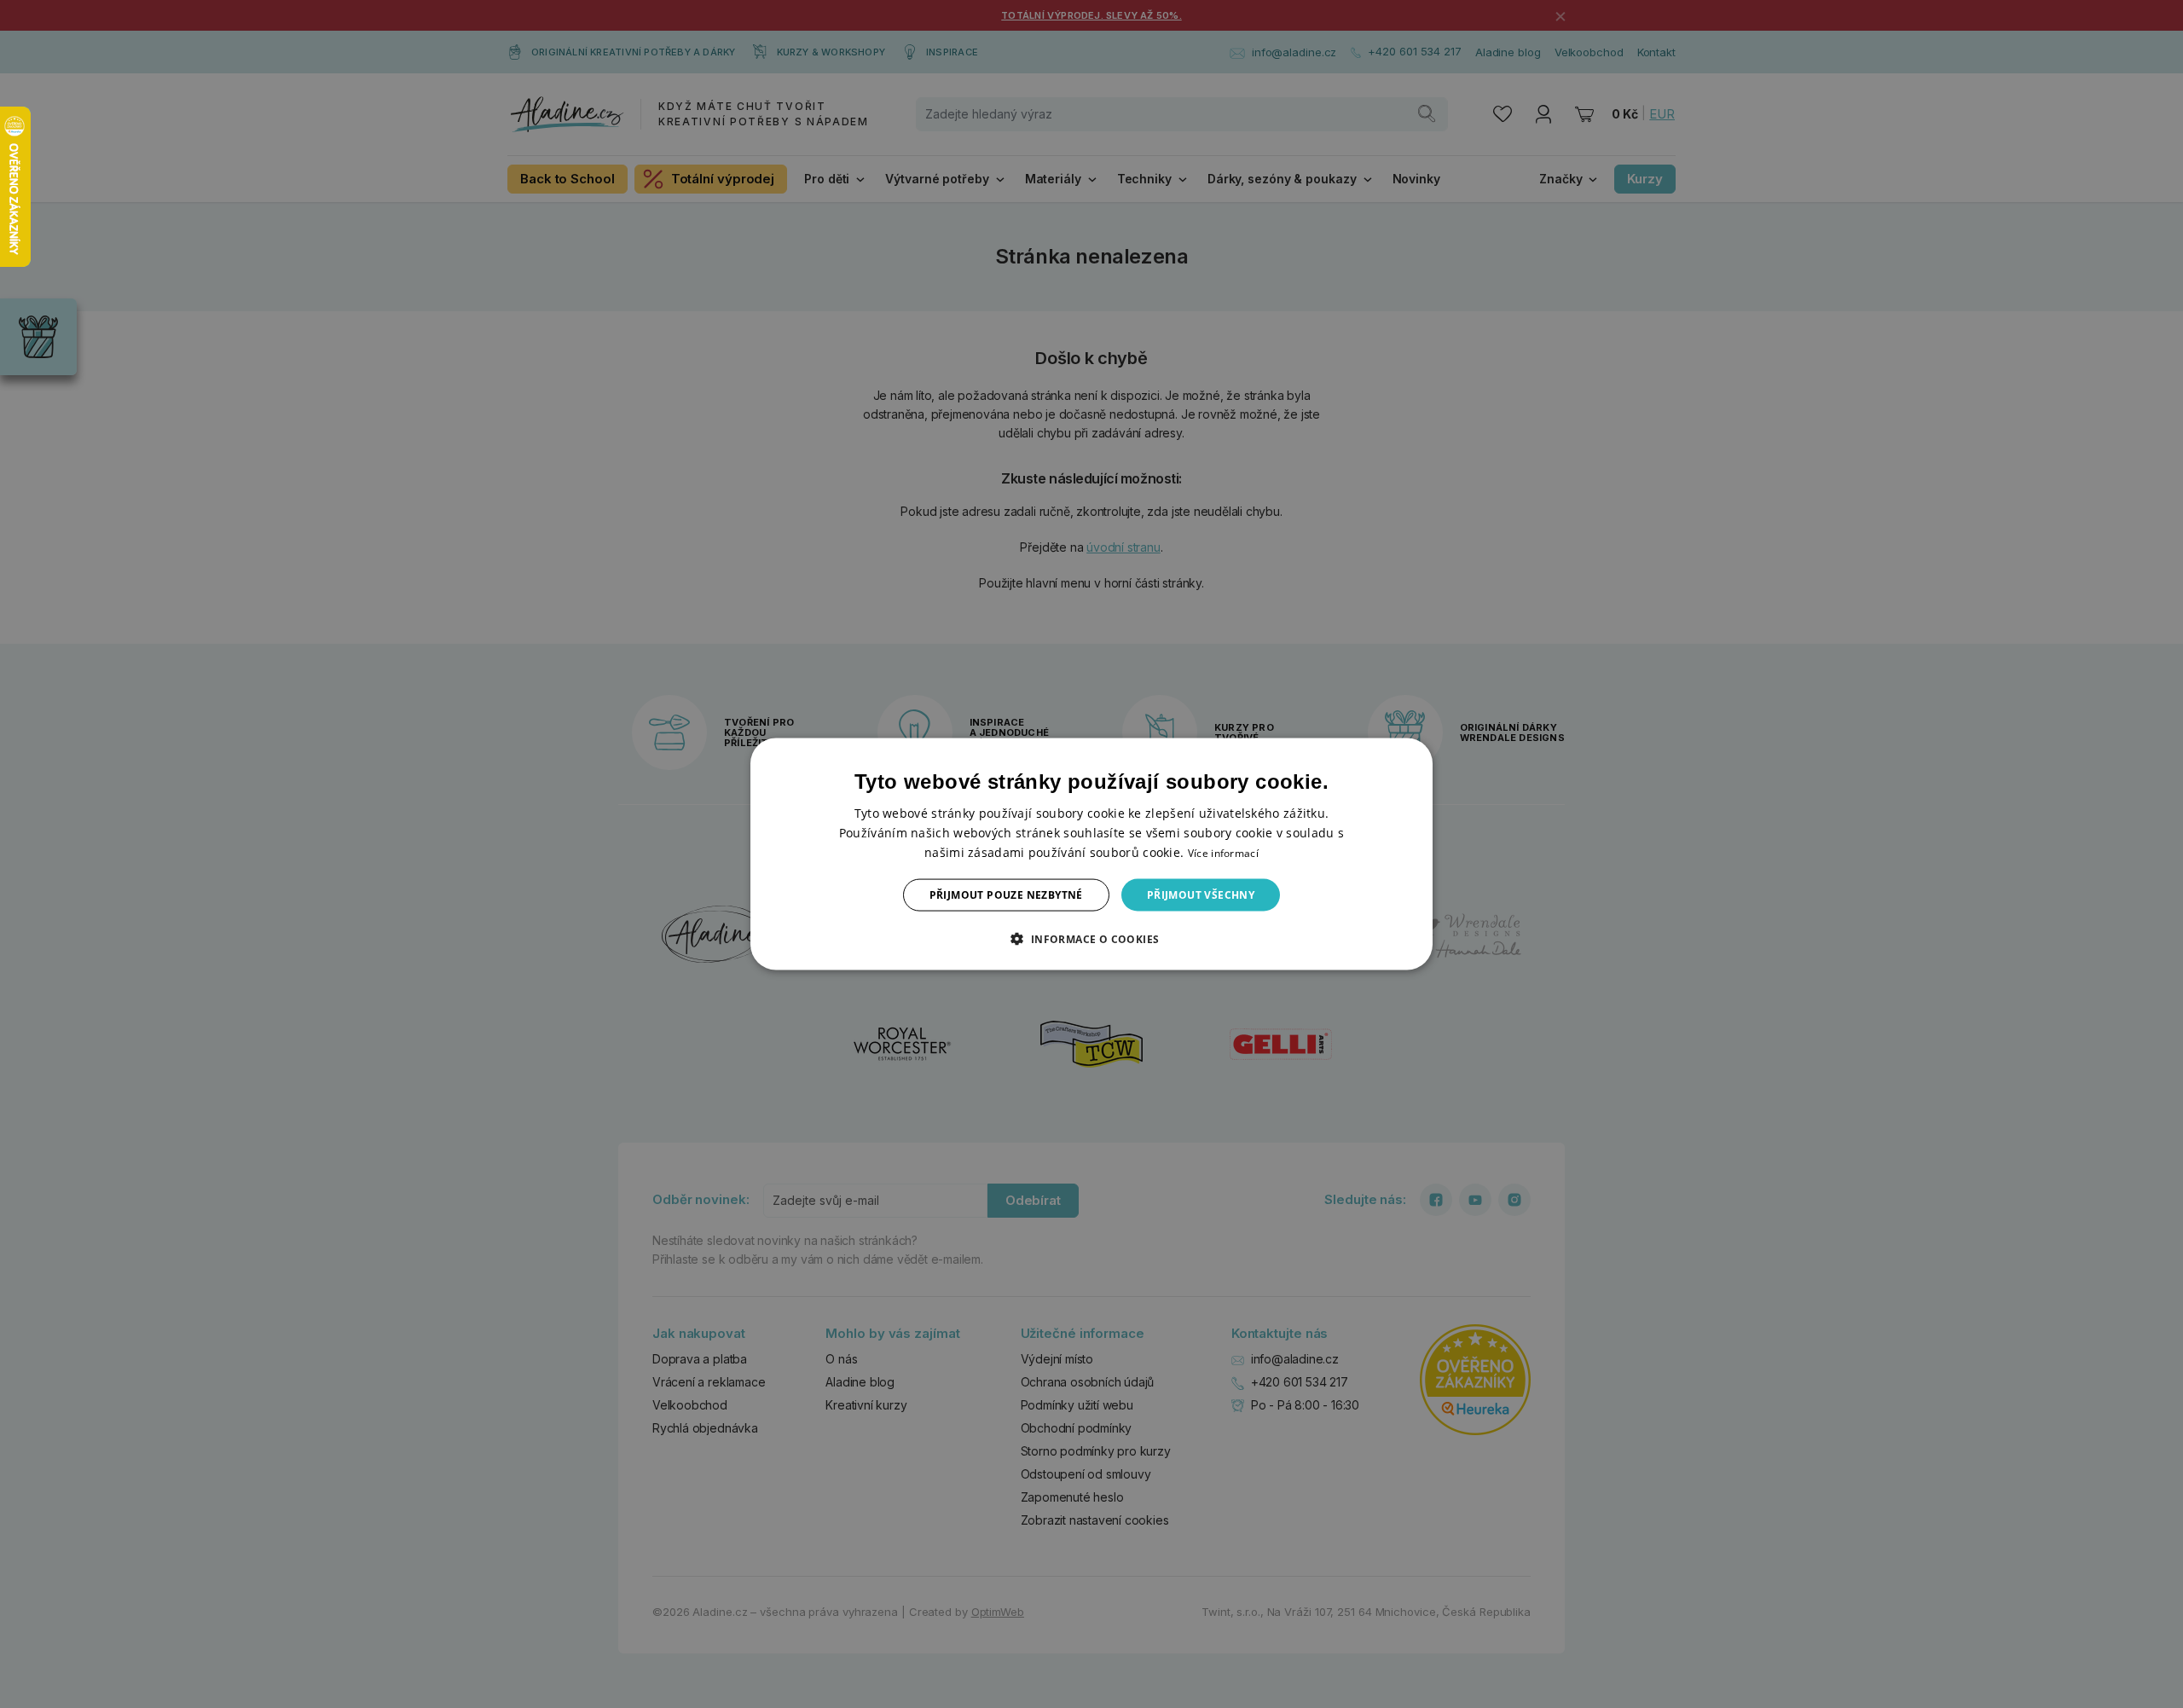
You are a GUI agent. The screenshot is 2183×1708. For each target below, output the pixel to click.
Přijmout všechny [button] (1201, 895)
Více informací (1223, 852)
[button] (1091, 939)
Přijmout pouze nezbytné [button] (1006, 895)
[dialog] (1091, 854)
